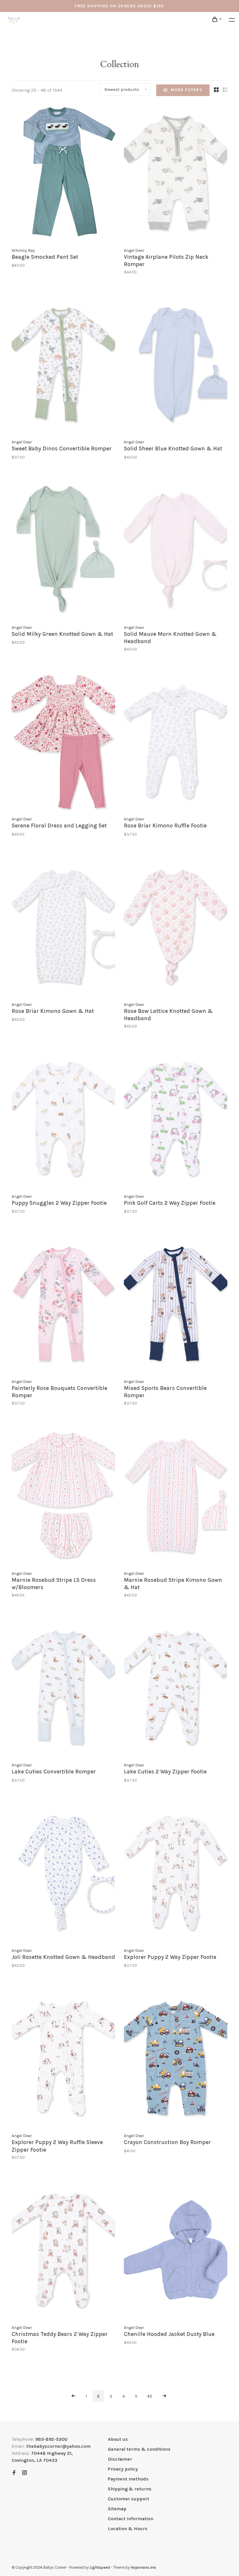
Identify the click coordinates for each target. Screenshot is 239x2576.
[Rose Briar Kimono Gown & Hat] (63, 928)
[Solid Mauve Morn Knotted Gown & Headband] (176, 551)
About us (118, 2439)
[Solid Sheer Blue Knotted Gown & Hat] (176, 366)
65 (150, 2396)
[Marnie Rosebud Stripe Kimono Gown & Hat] (176, 1497)
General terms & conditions (139, 2449)
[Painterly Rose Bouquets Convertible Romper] (63, 1305)
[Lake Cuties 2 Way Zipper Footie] (176, 1689)
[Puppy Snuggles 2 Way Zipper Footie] (63, 1120)
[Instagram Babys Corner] (24, 2473)
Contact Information (131, 2519)
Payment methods (128, 2479)
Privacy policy (123, 2469)
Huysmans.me (143, 2567)
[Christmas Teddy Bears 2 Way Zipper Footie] (63, 2251)
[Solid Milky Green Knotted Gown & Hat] (63, 551)
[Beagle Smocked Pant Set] (63, 174)
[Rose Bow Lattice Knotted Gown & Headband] (176, 928)
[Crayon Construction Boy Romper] (176, 2059)
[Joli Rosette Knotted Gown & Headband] (63, 1874)
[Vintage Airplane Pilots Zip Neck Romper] (176, 174)
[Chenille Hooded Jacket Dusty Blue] (176, 2251)
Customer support (129, 2499)
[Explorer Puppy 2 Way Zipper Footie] (176, 1874)
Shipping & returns (130, 2489)
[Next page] (164, 2396)
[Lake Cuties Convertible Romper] (63, 1689)
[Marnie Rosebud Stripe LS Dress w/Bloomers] (63, 1497)
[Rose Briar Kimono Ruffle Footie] (176, 743)
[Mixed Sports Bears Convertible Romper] (176, 1305)
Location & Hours (128, 2529)
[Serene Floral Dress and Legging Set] (63, 743)
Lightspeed (100, 2567)
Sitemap (117, 2509)
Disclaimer (120, 2459)
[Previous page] (73, 2396)
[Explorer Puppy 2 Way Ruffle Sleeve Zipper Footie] (63, 2059)
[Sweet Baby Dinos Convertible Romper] (63, 366)
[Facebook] (14, 2473)
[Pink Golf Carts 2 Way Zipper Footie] (176, 1120)
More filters (187, 90)
